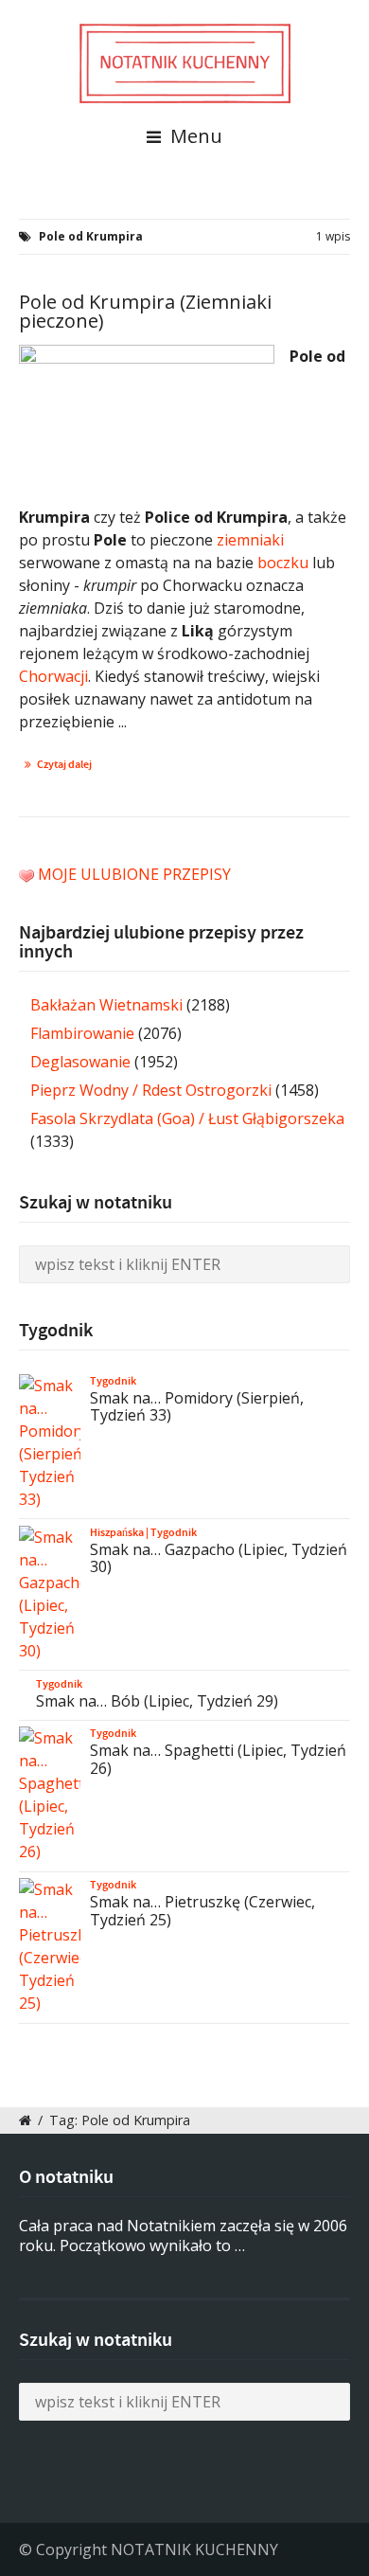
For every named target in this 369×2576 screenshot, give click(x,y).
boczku (283, 563)
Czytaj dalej (64, 764)
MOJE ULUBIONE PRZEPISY (134, 874)
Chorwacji (53, 676)
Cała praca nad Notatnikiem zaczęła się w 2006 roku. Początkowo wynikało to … (183, 2236)
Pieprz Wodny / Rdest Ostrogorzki (151, 1090)
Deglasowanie (80, 1062)
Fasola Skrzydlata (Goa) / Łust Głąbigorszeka (187, 1118)
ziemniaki (250, 540)
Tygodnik (113, 1381)
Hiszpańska (117, 1532)
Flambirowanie (82, 1033)
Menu (194, 136)
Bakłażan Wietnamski (106, 1005)
